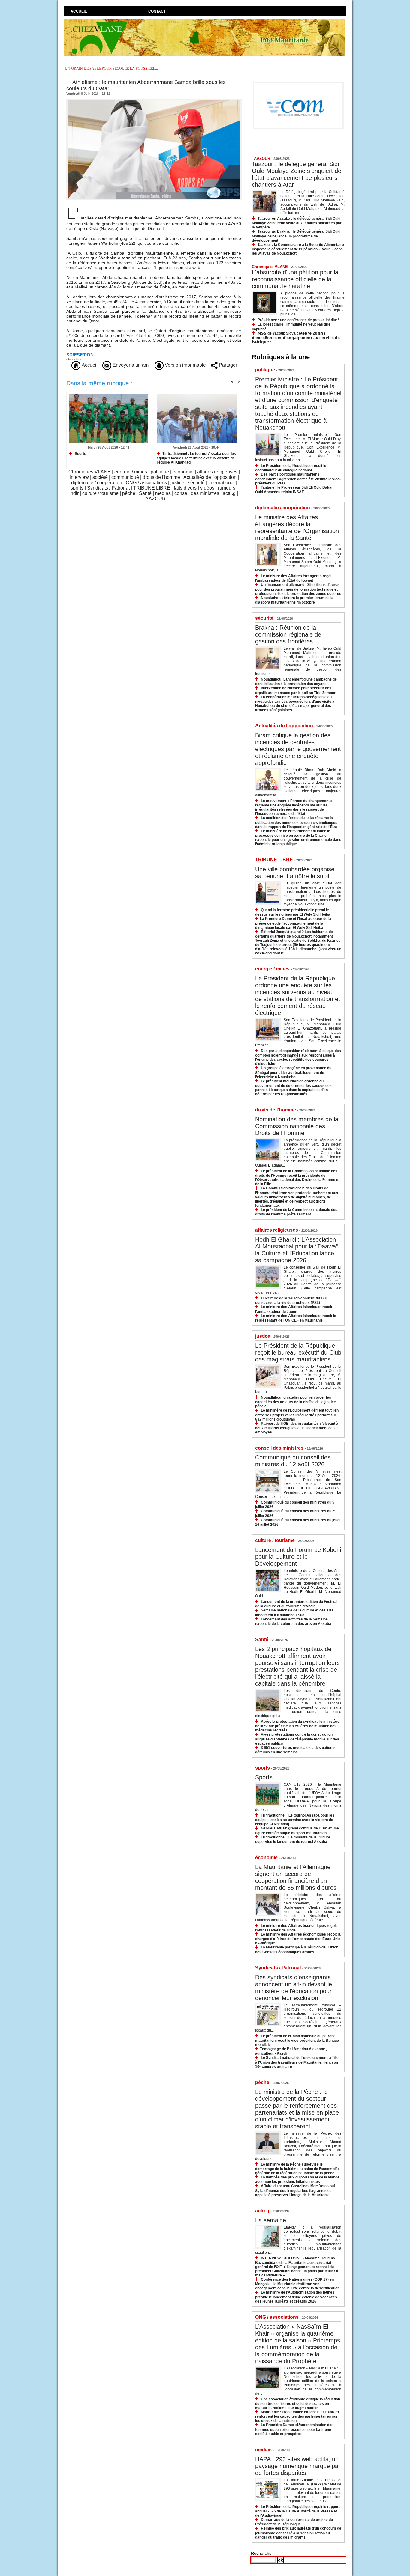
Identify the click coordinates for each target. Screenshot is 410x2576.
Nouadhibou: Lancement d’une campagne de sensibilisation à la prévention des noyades (296, 682)
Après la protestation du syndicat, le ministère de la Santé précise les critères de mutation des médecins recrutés (297, 1726)
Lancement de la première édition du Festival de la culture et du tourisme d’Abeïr (296, 1604)
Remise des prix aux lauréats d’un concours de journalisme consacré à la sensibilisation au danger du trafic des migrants (298, 2533)
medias (163, 493)
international (222, 483)
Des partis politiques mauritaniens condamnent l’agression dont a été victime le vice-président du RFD (298, 479)
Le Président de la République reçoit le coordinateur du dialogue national (291, 468)
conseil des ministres (197, 493)
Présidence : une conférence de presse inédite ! (298, 320)
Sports (80, 454)
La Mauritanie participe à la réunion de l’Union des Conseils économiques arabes (297, 1950)
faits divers (185, 488)
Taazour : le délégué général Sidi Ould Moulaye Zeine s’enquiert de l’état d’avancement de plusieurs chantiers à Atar (297, 174)
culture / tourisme (100, 493)
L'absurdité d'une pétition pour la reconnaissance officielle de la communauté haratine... (295, 279)
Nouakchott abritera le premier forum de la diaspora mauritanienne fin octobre (294, 600)
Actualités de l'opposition (210, 477)
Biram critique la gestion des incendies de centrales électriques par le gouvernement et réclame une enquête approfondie (298, 749)
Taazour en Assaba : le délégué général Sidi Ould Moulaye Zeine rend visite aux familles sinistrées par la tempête (297, 223)
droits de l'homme (161, 477)
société (100, 477)
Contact (157, 11)
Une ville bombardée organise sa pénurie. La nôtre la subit (295, 873)
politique (160, 472)
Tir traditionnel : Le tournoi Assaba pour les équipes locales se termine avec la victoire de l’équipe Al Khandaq (196, 458)
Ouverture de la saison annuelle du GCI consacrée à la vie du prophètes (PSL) (291, 1300)
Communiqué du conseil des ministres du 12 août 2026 (293, 1461)
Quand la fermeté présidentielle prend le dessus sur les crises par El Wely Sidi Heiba (293, 912)
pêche (129, 493)
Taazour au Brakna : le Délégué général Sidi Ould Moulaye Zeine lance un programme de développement (296, 236)
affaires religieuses (217, 472)
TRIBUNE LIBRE (152, 488)
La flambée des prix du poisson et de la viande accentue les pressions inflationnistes (297, 2179)
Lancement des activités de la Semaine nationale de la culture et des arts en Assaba (293, 1622)
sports (77, 488)
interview (79, 477)
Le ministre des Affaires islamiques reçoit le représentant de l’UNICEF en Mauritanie (296, 1318)
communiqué (125, 477)
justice (177, 483)
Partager (227, 365)
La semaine (271, 2220)
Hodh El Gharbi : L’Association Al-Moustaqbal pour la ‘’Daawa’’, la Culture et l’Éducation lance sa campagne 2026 (298, 1250)
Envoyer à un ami (131, 365)
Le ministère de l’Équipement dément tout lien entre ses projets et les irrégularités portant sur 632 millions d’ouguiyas (297, 1415)
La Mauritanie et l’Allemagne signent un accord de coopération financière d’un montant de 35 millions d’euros (296, 1877)
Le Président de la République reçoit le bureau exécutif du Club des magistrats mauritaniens (298, 1352)
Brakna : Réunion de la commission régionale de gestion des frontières (288, 634)
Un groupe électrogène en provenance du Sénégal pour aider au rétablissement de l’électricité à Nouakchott (293, 1072)
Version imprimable (185, 365)
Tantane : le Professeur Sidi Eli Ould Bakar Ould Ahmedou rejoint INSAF (294, 490)
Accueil (79, 11)
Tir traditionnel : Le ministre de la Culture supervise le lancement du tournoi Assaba (293, 1840)
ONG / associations (146, 483)
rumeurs (227, 488)
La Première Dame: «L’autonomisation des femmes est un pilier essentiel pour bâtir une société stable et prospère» (294, 2429)
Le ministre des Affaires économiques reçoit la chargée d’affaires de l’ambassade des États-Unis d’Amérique (298, 1939)
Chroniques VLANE (90, 472)
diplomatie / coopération (97, 483)
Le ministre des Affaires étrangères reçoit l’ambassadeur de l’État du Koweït (294, 578)
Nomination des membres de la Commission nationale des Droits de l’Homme (297, 1126)
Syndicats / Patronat (108, 488)
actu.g (229, 493)
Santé (145, 493)
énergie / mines (131, 472)
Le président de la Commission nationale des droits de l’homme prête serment (296, 1212)
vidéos (207, 488)
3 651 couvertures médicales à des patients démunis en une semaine (295, 1750)
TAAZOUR (154, 499)
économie (183, 472)
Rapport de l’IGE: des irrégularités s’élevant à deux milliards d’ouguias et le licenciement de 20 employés (297, 1428)
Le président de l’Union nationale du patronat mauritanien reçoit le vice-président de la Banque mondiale (297, 2040)
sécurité (196, 483)
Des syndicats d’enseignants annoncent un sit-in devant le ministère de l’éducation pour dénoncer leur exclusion (294, 1988)
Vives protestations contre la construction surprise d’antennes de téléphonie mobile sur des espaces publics (297, 1739)
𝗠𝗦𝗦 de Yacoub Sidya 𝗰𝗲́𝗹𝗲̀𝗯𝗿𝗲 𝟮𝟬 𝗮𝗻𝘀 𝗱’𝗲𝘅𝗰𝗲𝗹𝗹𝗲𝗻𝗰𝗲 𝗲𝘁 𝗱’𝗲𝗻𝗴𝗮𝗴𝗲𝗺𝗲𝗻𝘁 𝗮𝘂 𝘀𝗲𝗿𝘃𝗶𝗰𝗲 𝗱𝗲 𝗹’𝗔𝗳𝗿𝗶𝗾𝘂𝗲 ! (296, 338)
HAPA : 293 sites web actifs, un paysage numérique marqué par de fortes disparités (298, 2466)
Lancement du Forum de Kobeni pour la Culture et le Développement (298, 1557)
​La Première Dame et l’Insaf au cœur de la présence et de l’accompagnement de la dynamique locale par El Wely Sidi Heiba (293, 923)
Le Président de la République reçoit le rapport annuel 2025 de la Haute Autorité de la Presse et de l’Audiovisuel (297, 2511)
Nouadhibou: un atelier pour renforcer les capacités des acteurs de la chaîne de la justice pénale (295, 1402)
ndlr (75, 493)
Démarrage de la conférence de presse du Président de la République (294, 2522)
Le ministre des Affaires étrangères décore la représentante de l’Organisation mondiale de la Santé (297, 528)
